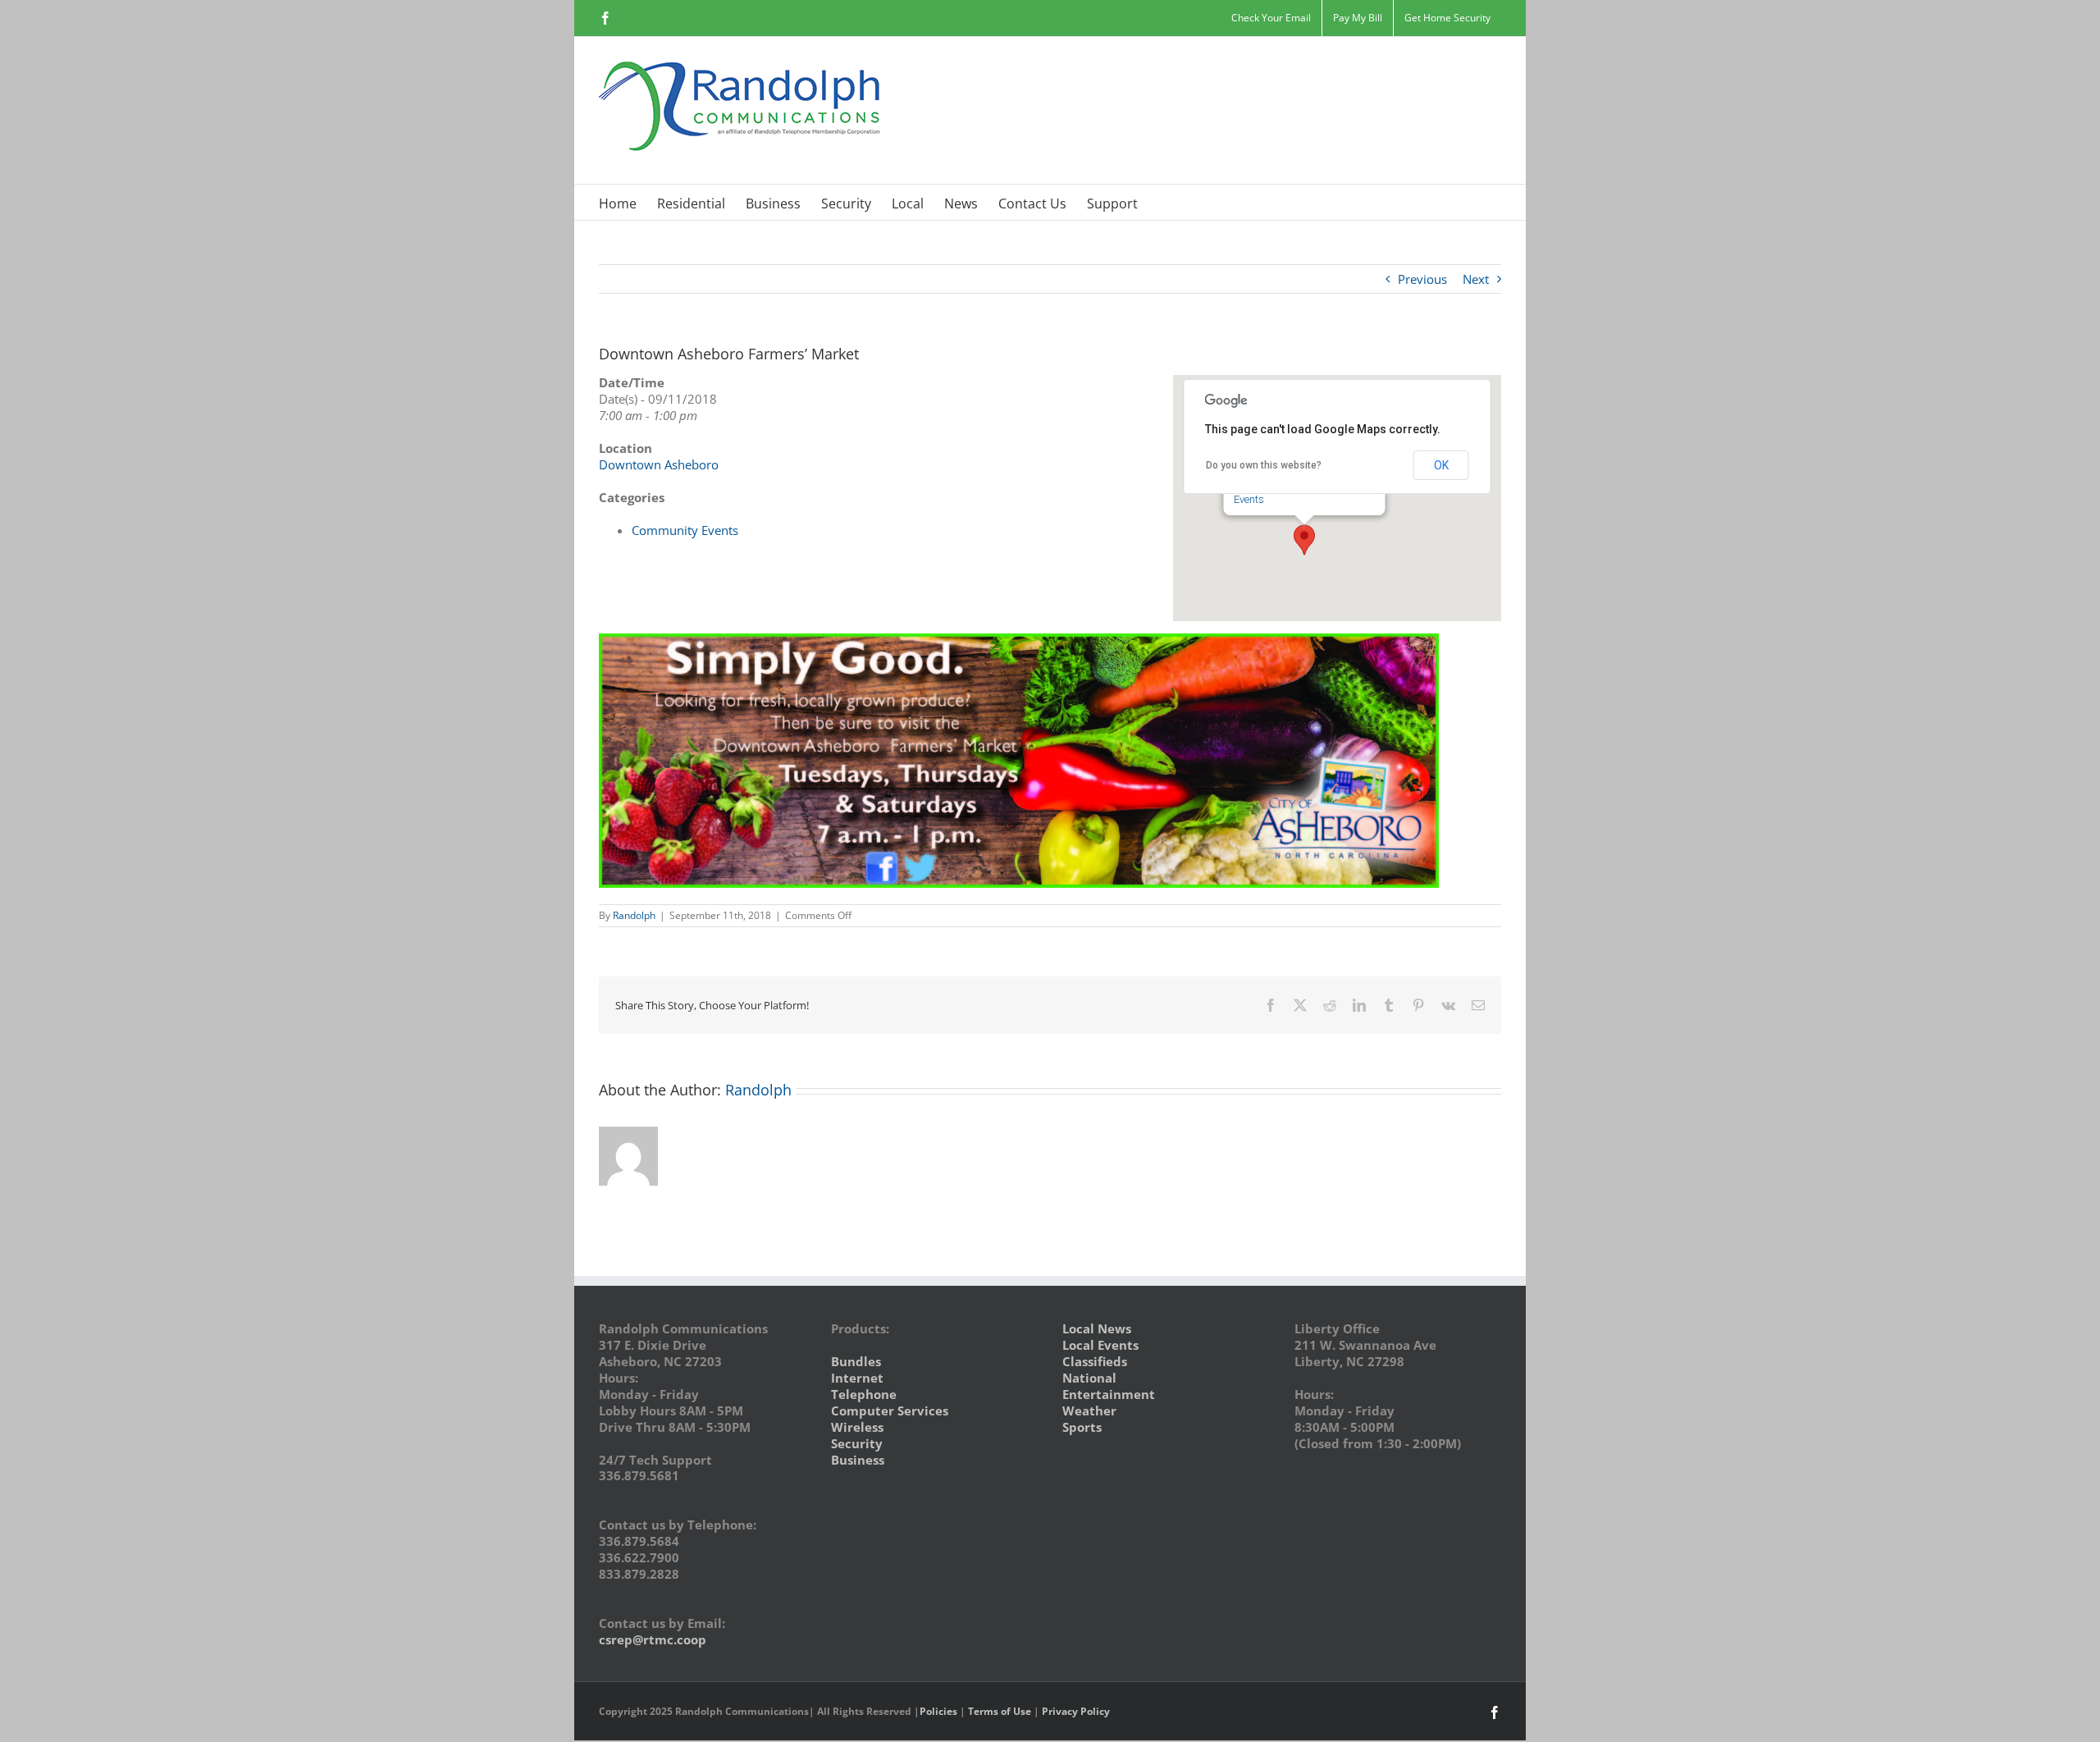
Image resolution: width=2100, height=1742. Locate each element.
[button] (1304, 540)
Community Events (685, 530)
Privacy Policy (1076, 1711)
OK (1441, 465)
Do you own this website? (1264, 465)
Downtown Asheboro (659, 464)
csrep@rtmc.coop (653, 1639)
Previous (1422, 279)
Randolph (634, 915)
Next (1476, 279)
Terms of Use (1000, 1711)
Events (1249, 499)
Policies (938, 1711)
